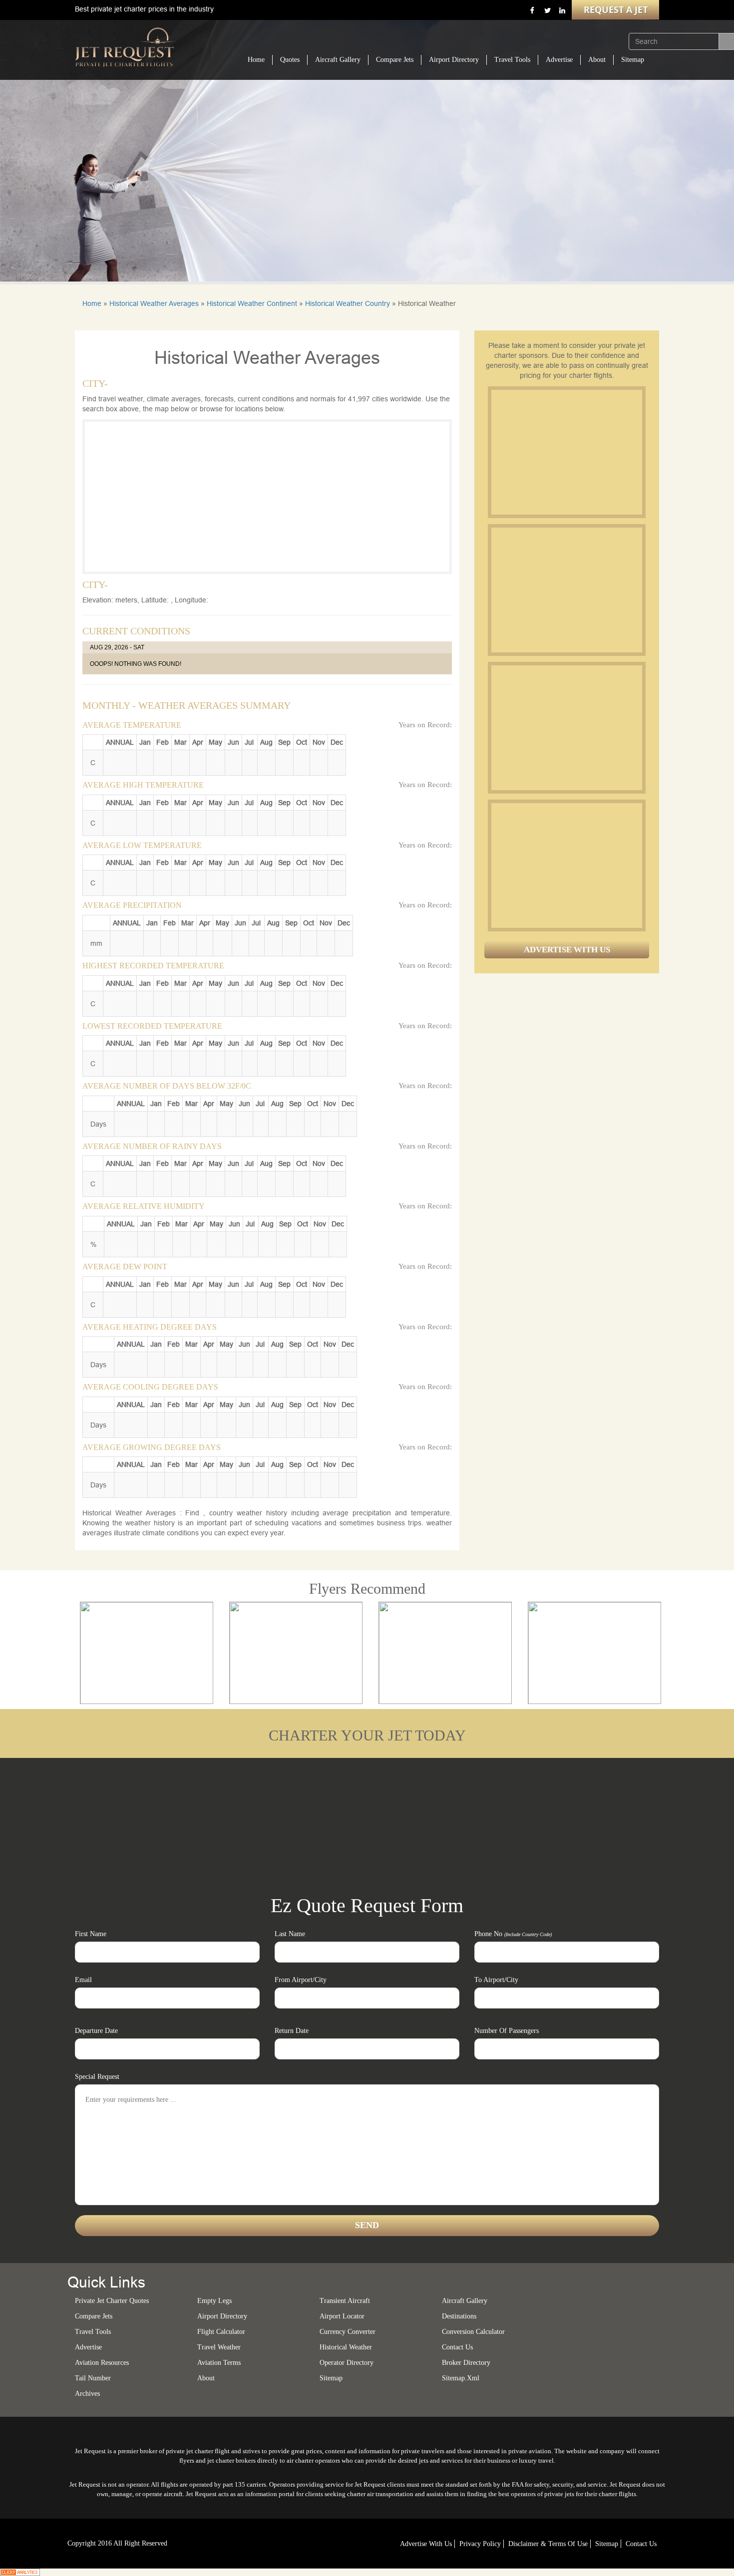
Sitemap (633, 60)
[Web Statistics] (20, 2572)
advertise (88, 2347)
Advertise (559, 60)
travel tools (93, 2332)
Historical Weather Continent (252, 303)
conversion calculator (473, 2332)
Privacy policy (480, 2544)
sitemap (331, 2378)
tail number (93, 2378)
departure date (96, 2031)
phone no (513, 1934)
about (206, 2378)
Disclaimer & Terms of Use (548, 2544)
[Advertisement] (566, 452)
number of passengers (507, 2031)
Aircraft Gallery (338, 60)
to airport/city (496, 1980)
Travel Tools (512, 60)
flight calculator (221, 2332)
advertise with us (426, 2544)
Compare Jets (395, 60)
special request (97, 2077)
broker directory (466, 2363)
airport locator (342, 2316)
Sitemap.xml (461, 2378)
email (83, 1980)
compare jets (94, 2316)
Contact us (457, 2347)
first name (91, 1934)
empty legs (214, 2301)
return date (292, 2031)
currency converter (348, 2332)
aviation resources (102, 2363)
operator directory (347, 2363)
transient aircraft (345, 2301)
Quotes (290, 60)
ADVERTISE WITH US (567, 950)
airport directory (222, 2316)
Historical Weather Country (348, 303)
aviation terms (219, 2363)
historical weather (346, 2347)
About (597, 60)
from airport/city (301, 1980)
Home (256, 60)
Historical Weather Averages (154, 303)
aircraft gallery (465, 2301)
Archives (87, 2394)
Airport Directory (454, 60)
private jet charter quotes (112, 2301)
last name (290, 1934)
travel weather (219, 2347)
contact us (641, 2544)
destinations (459, 2316)
